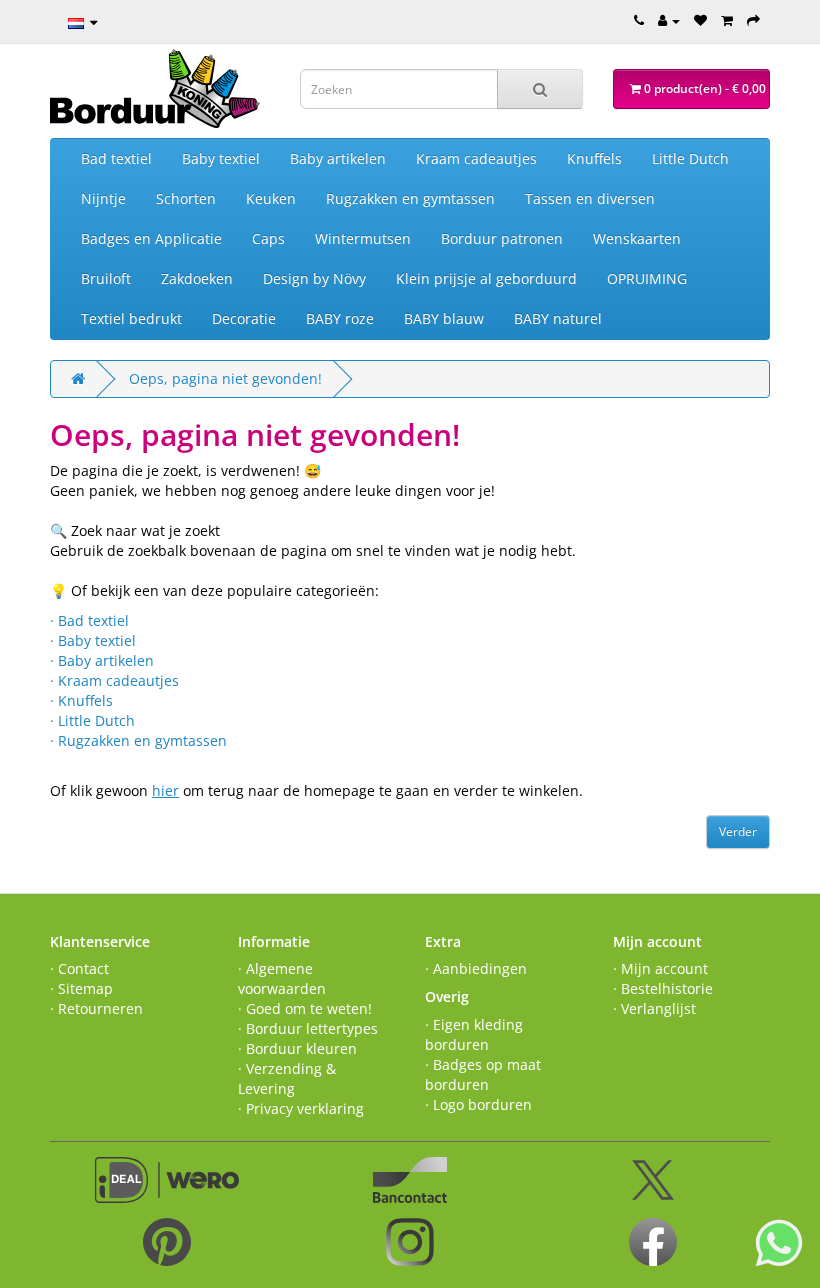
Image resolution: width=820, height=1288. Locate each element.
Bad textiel (116, 158)
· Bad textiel (89, 620)
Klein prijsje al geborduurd (486, 278)
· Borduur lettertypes (308, 1028)
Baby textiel (221, 158)
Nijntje (103, 198)
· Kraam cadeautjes (114, 680)
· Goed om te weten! (305, 1008)
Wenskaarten (637, 238)
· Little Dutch (92, 720)
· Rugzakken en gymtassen (138, 740)
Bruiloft (106, 278)
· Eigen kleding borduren (474, 1034)
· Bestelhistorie (663, 988)
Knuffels (594, 158)
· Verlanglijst (654, 1008)
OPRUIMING (647, 278)
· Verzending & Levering (287, 1078)
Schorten (186, 198)
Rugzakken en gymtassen (410, 198)
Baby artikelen (338, 158)
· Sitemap (81, 988)
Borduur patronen (502, 238)
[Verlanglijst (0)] (700, 20)
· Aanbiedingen (476, 968)
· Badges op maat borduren (483, 1074)
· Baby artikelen (102, 660)
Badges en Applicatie (151, 238)
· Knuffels (81, 700)
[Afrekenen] (753, 20)
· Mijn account (660, 968)
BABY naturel (558, 318)
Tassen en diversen (590, 198)
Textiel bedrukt (131, 318)
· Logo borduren (478, 1104)
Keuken (271, 198)
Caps (268, 238)
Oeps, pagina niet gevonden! (225, 378)
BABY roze (340, 318)
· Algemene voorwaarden (282, 978)
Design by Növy (314, 278)
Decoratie (244, 318)
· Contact (79, 968)
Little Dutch (690, 158)
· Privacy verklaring (301, 1108)
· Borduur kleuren (297, 1048)
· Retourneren (96, 1008)
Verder (738, 831)
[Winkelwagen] (727, 20)
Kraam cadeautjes (476, 158)
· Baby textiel (93, 640)
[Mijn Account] (669, 20)
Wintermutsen (363, 238)
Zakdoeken (197, 278)
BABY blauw (444, 318)
